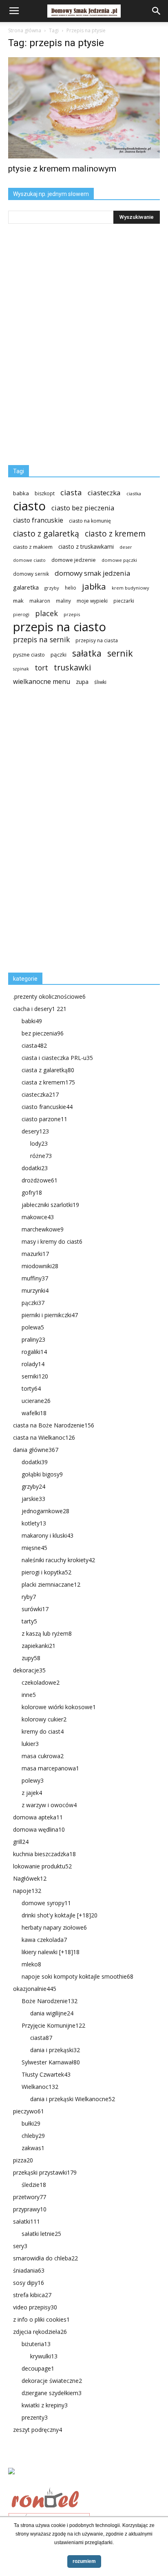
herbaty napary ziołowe (54, 1927)
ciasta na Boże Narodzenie (54, 1425)
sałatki (27, 2221)
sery (20, 2246)
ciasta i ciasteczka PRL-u (57, 1058)
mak (18, 601)
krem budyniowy (130, 588)
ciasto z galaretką (46, 533)
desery (35, 1131)
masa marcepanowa (50, 1768)
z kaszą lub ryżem (47, 1633)
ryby (29, 1597)
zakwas (33, 2148)
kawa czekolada (44, 1940)
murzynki (35, 1290)
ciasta (71, 492)
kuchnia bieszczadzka (44, 1854)
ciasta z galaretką (48, 1070)
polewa (33, 1327)
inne (29, 1695)
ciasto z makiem (33, 547)
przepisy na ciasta (97, 640)
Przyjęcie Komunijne (53, 2025)
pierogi (21, 614)
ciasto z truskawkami (86, 547)
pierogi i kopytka (46, 1572)
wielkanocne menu (42, 682)
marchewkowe (43, 1229)
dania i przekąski (55, 2050)
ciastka (134, 493)
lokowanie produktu (42, 1866)
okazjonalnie (35, 1989)
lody (39, 1143)
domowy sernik (31, 574)
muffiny (35, 1278)
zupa (82, 682)
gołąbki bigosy (42, 1474)
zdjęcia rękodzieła (40, 2332)
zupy (31, 1658)
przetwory (30, 2197)
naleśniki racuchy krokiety (58, 1560)
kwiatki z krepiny (45, 2405)
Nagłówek (30, 1878)
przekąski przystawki (45, 2172)
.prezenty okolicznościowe (49, 996)
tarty (29, 1621)
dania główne (36, 1450)
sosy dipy (29, 2283)
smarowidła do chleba (45, 2258)
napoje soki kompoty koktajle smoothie (77, 1976)
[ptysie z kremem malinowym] (84, 108)
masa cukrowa (43, 1756)
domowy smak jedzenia (92, 573)
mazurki (35, 1254)
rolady (33, 1364)
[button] (157, 11)
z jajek (32, 1793)
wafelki (34, 1413)
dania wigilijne (52, 2013)
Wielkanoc (40, 2087)
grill (21, 1842)
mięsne (34, 1548)
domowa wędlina (39, 1829)
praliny (33, 1339)
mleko (31, 1964)
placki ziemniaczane (51, 1584)
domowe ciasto (29, 560)
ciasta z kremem (48, 1082)
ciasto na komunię (90, 521)
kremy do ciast (43, 1731)
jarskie (33, 1499)
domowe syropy (46, 1903)
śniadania (29, 2270)
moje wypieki (92, 601)
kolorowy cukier (44, 1719)
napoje (27, 1891)
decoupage (38, 2368)
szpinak (21, 669)
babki (32, 1021)
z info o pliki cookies (41, 2319)
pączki (59, 655)
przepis (72, 614)
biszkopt (45, 493)
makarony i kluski (48, 1535)
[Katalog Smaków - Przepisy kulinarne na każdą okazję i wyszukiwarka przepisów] (84, 2480)
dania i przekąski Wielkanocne (73, 2099)
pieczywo (29, 2111)
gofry (32, 1192)
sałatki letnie (41, 2234)
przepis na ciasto (60, 627)
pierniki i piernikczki (50, 1315)
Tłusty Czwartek (46, 2074)
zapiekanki (39, 1646)
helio (71, 588)
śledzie (34, 2185)
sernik (120, 653)
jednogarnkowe (45, 1511)
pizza (23, 2160)
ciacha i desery (40, 1009)
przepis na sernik (41, 640)
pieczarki (124, 601)
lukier (30, 1744)
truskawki (72, 667)
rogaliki (34, 1352)
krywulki (44, 2356)
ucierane (36, 1401)
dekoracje (29, 1670)
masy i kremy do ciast (52, 1241)
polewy (33, 1780)
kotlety (34, 1523)
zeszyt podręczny (38, 2430)
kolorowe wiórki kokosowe (59, 1707)
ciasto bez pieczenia (83, 508)
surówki (35, 1609)
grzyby (52, 588)
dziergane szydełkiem (52, 2393)
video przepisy (35, 2307)
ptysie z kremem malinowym (62, 169)
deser (126, 547)
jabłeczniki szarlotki (50, 1205)
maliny (63, 601)
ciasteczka (104, 493)
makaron (40, 601)
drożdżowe (40, 1180)
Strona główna (25, 30)
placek (46, 613)
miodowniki (40, 1266)
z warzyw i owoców (49, 1805)
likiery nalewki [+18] (51, 1952)
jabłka (94, 587)
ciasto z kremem (115, 534)
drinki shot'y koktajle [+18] (60, 1915)
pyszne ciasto (29, 655)
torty (31, 1388)
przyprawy (30, 2209)
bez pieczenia (43, 1033)
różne (41, 1156)
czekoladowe (41, 1682)
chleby (33, 2136)
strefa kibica (32, 2295)
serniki (35, 1376)
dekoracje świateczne (52, 2381)
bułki (31, 2123)
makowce (38, 1217)
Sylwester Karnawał (51, 2062)
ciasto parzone (44, 1119)
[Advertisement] (69, 833)
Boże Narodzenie (50, 2001)
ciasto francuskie (38, 520)
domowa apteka (38, 1817)
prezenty (35, 2417)
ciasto (29, 506)
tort (41, 668)
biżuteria (36, 2344)
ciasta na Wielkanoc (44, 1437)
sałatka (87, 653)
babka (21, 493)
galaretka (26, 587)
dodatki (35, 1168)
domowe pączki (119, 560)
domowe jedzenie (74, 560)
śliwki (100, 682)
